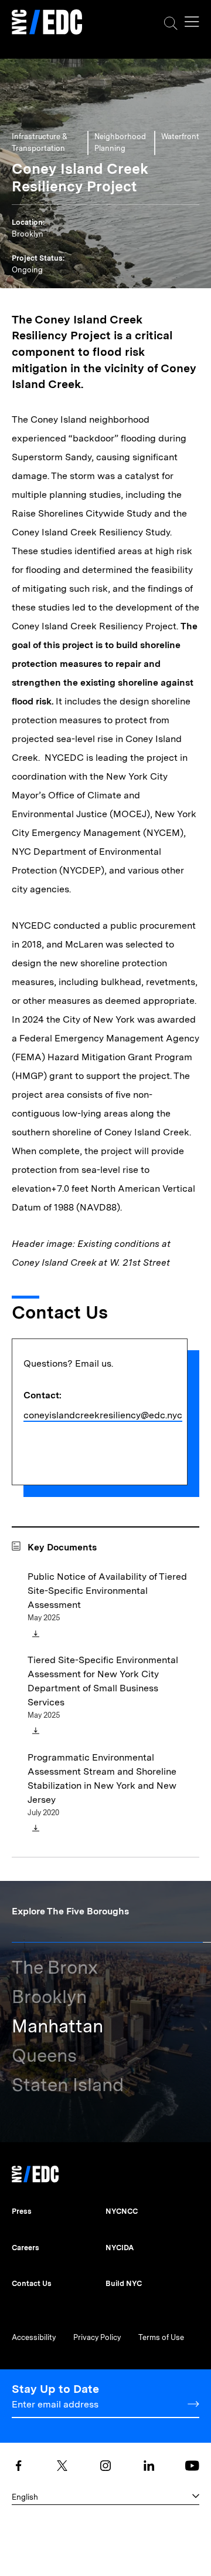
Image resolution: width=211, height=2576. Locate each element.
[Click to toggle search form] (171, 23)
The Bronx (55, 1967)
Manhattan (57, 2026)
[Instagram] (105, 2466)
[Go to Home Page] (47, 23)
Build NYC (124, 2283)
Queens (44, 2055)
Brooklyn (49, 1996)
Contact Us (32, 2283)
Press (22, 2211)
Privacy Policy (97, 2337)
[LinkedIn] (149, 2466)
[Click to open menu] (192, 22)
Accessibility (34, 2337)
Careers (25, 2248)
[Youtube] (192, 2466)
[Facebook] (19, 2466)
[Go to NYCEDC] (35, 2171)
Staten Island (68, 2084)
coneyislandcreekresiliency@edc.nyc (103, 1415)
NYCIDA (120, 2248)
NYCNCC (122, 2211)
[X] (62, 2466)
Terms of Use (161, 2337)
